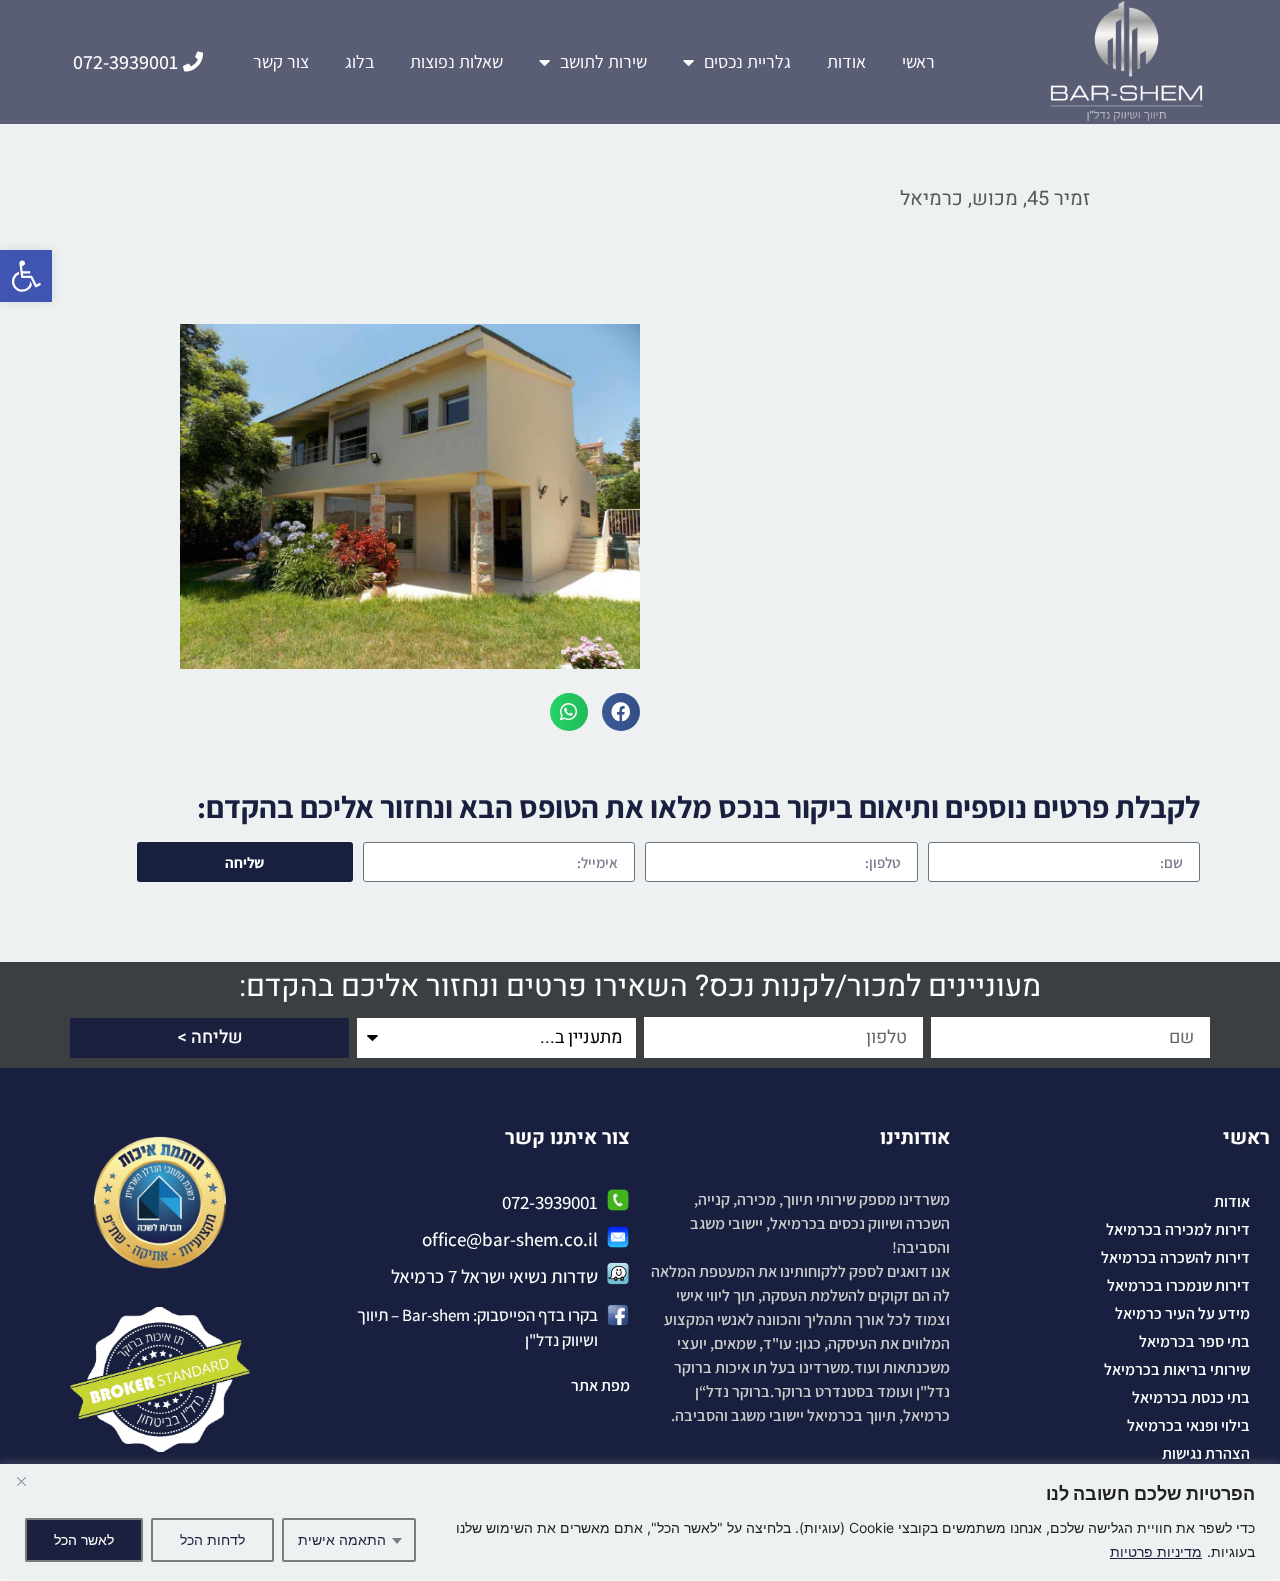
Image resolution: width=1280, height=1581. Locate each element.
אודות (846, 61)
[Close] (21, 1481)
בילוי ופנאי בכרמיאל (1188, 1425)
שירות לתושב (603, 61)
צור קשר (281, 61)
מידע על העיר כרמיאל (1182, 1313)
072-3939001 (550, 1202)
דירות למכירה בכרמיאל (1178, 1229)
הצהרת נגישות (1206, 1453)
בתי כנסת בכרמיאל (1191, 1397)
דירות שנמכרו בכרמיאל (1178, 1285)
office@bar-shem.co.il (510, 1239)
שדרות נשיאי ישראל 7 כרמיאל (494, 1276)
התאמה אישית (342, 1539)
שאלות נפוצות (456, 61)
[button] (26, 276)
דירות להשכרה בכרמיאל (1175, 1257)
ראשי (918, 61)
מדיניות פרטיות (1156, 1551)
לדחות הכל (212, 1539)
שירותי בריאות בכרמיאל (1177, 1369)
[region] (640, 1522)
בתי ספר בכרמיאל (1194, 1341)
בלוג (359, 61)
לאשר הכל (84, 1539)
